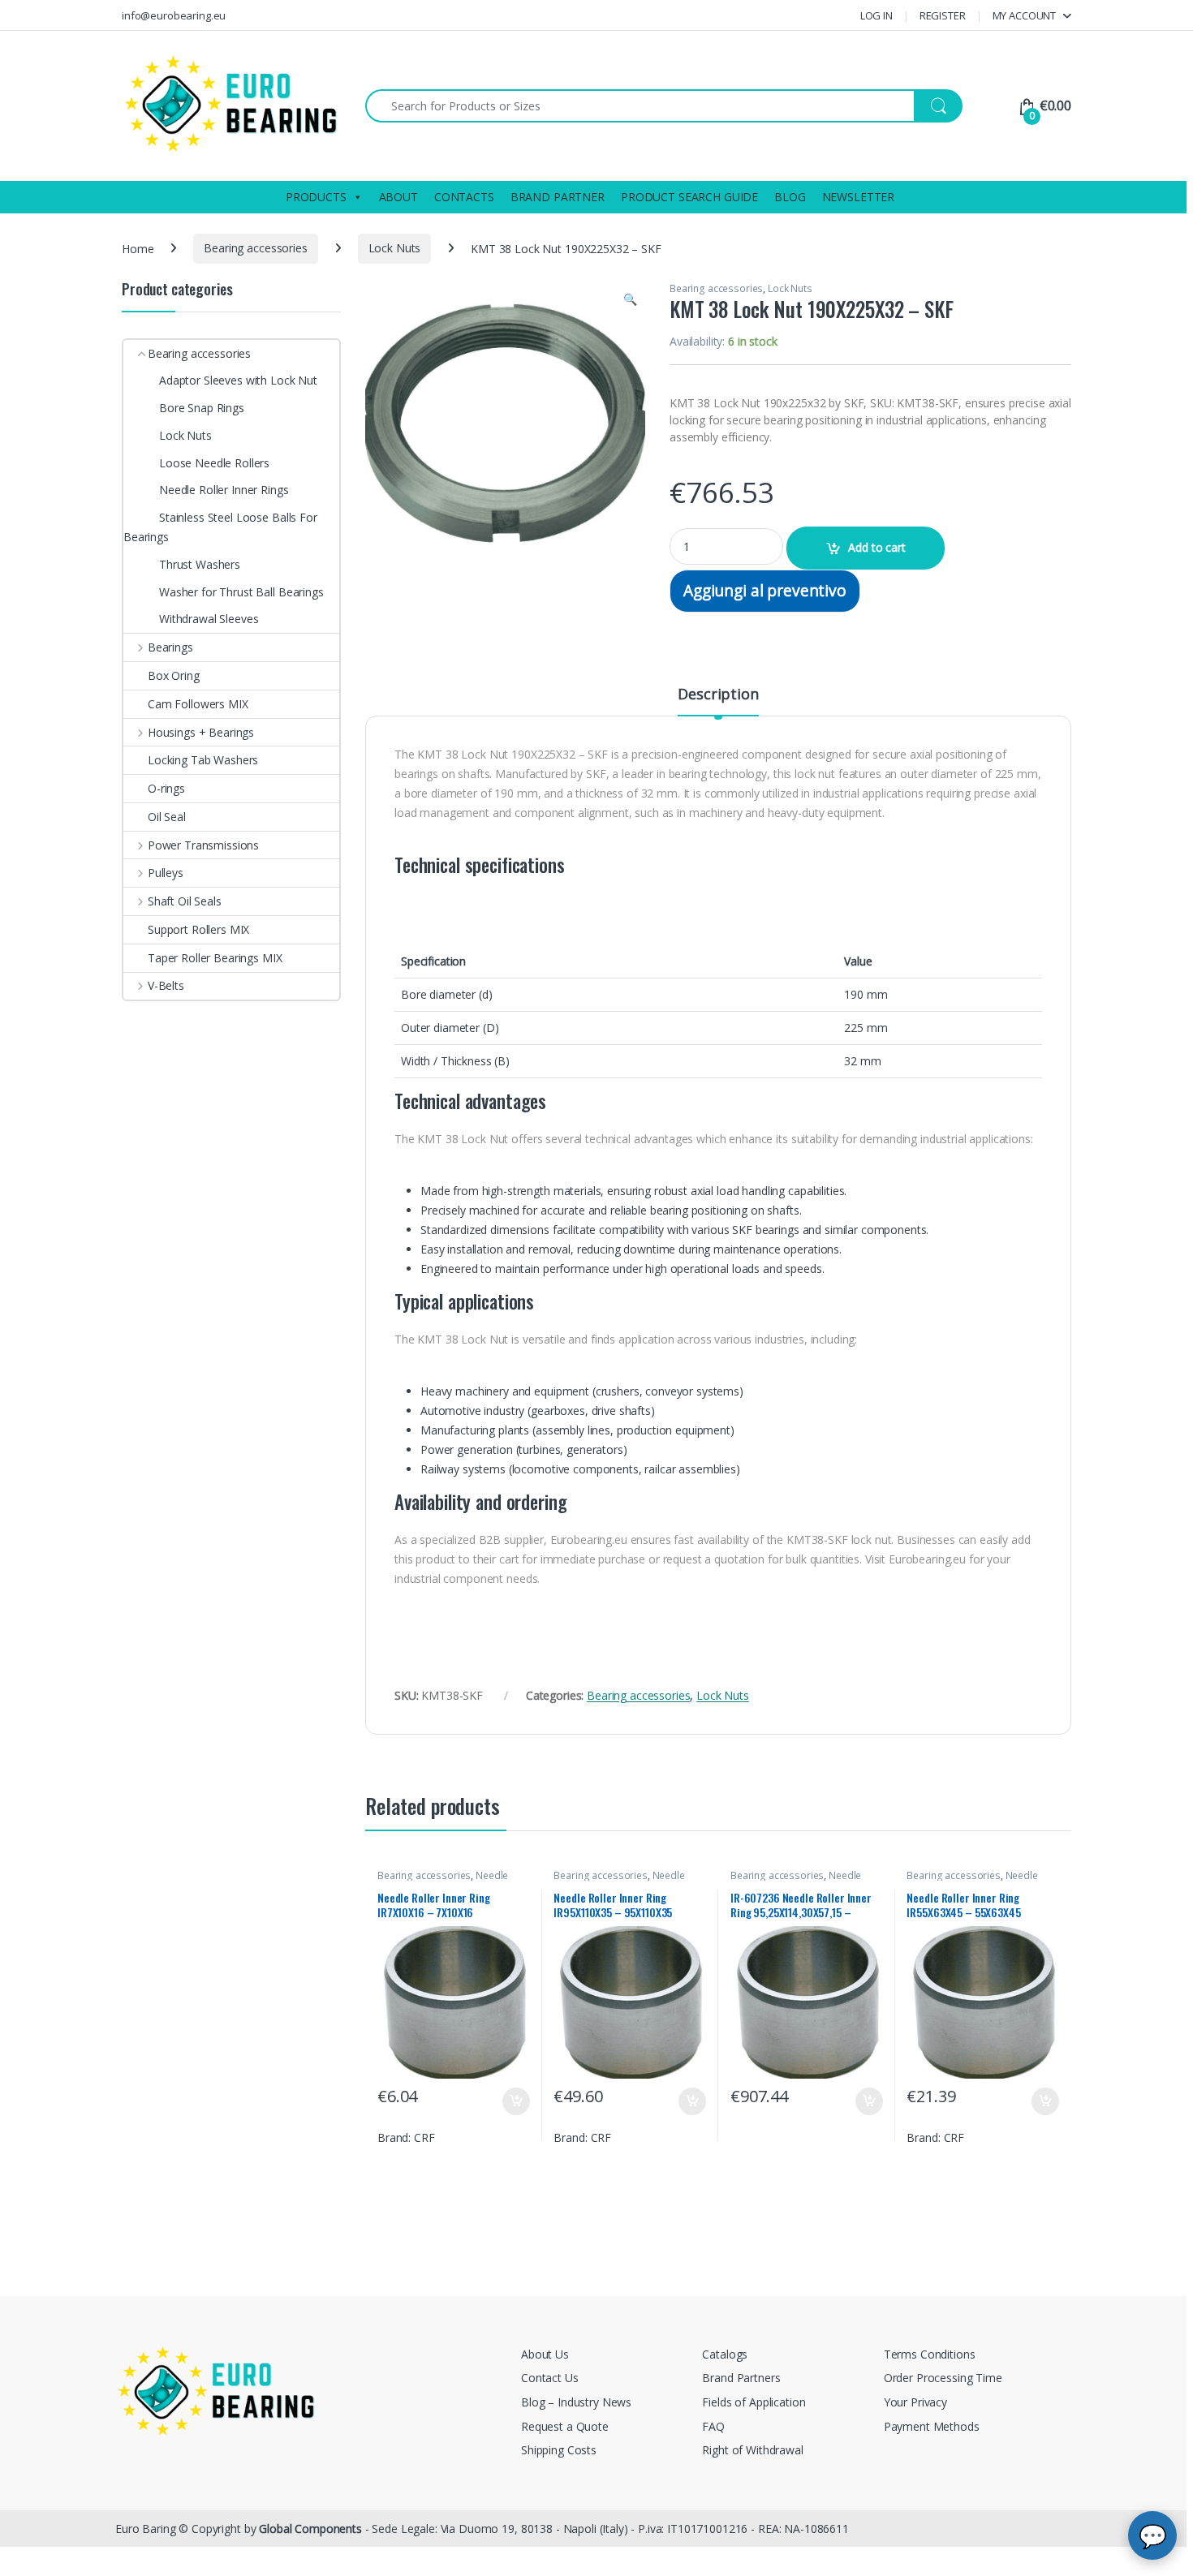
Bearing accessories (255, 248)
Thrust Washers (200, 564)
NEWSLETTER (859, 197)
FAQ (713, 2426)
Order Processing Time (943, 2378)
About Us (545, 2354)
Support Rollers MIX (198, 929)
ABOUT (398, 197)
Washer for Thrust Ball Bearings (241, 592)
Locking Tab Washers (203, 760)
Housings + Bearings (201, 732)
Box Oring (174, 675)
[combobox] (640, 106)
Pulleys (166, 873)
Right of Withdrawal (752, 2450)
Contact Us (550, 2378)
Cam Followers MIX (198, 704)
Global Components (310, 2529)
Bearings (170, 647)
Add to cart (876, 547)
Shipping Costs (559, 2450)
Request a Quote (565, 2426)
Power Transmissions (203, 845)
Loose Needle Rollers (214, 463)
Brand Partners (741, 2378)
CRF (424, 2137)
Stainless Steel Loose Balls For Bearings (220, 527)
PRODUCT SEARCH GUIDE (689, 197)
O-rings (166, 788)
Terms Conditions (930, 2354)
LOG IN (876, 15)
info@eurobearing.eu (174, 15)
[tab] (718, 701)
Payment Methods (932, 2426)
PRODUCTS (316, 197)
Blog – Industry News (576, 2402)
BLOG (790, 197)
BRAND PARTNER (558, 197)
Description (718, 695)
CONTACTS (464, 197)
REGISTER (943, 15)
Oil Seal (167, 817)
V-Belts (166, 985)
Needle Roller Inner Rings (443, 1881)
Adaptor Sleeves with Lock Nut (238, 380)
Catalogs (725, 2354)
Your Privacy (915, 2402)
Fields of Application (754, 2402)
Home (138, 248)
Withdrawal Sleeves (209, 619)
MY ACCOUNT (1025, 15)
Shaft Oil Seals (185, 901)
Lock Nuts (395, 248)
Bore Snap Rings (202, 408)
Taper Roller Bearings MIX (215, 958)
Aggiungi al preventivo (765, 590)
